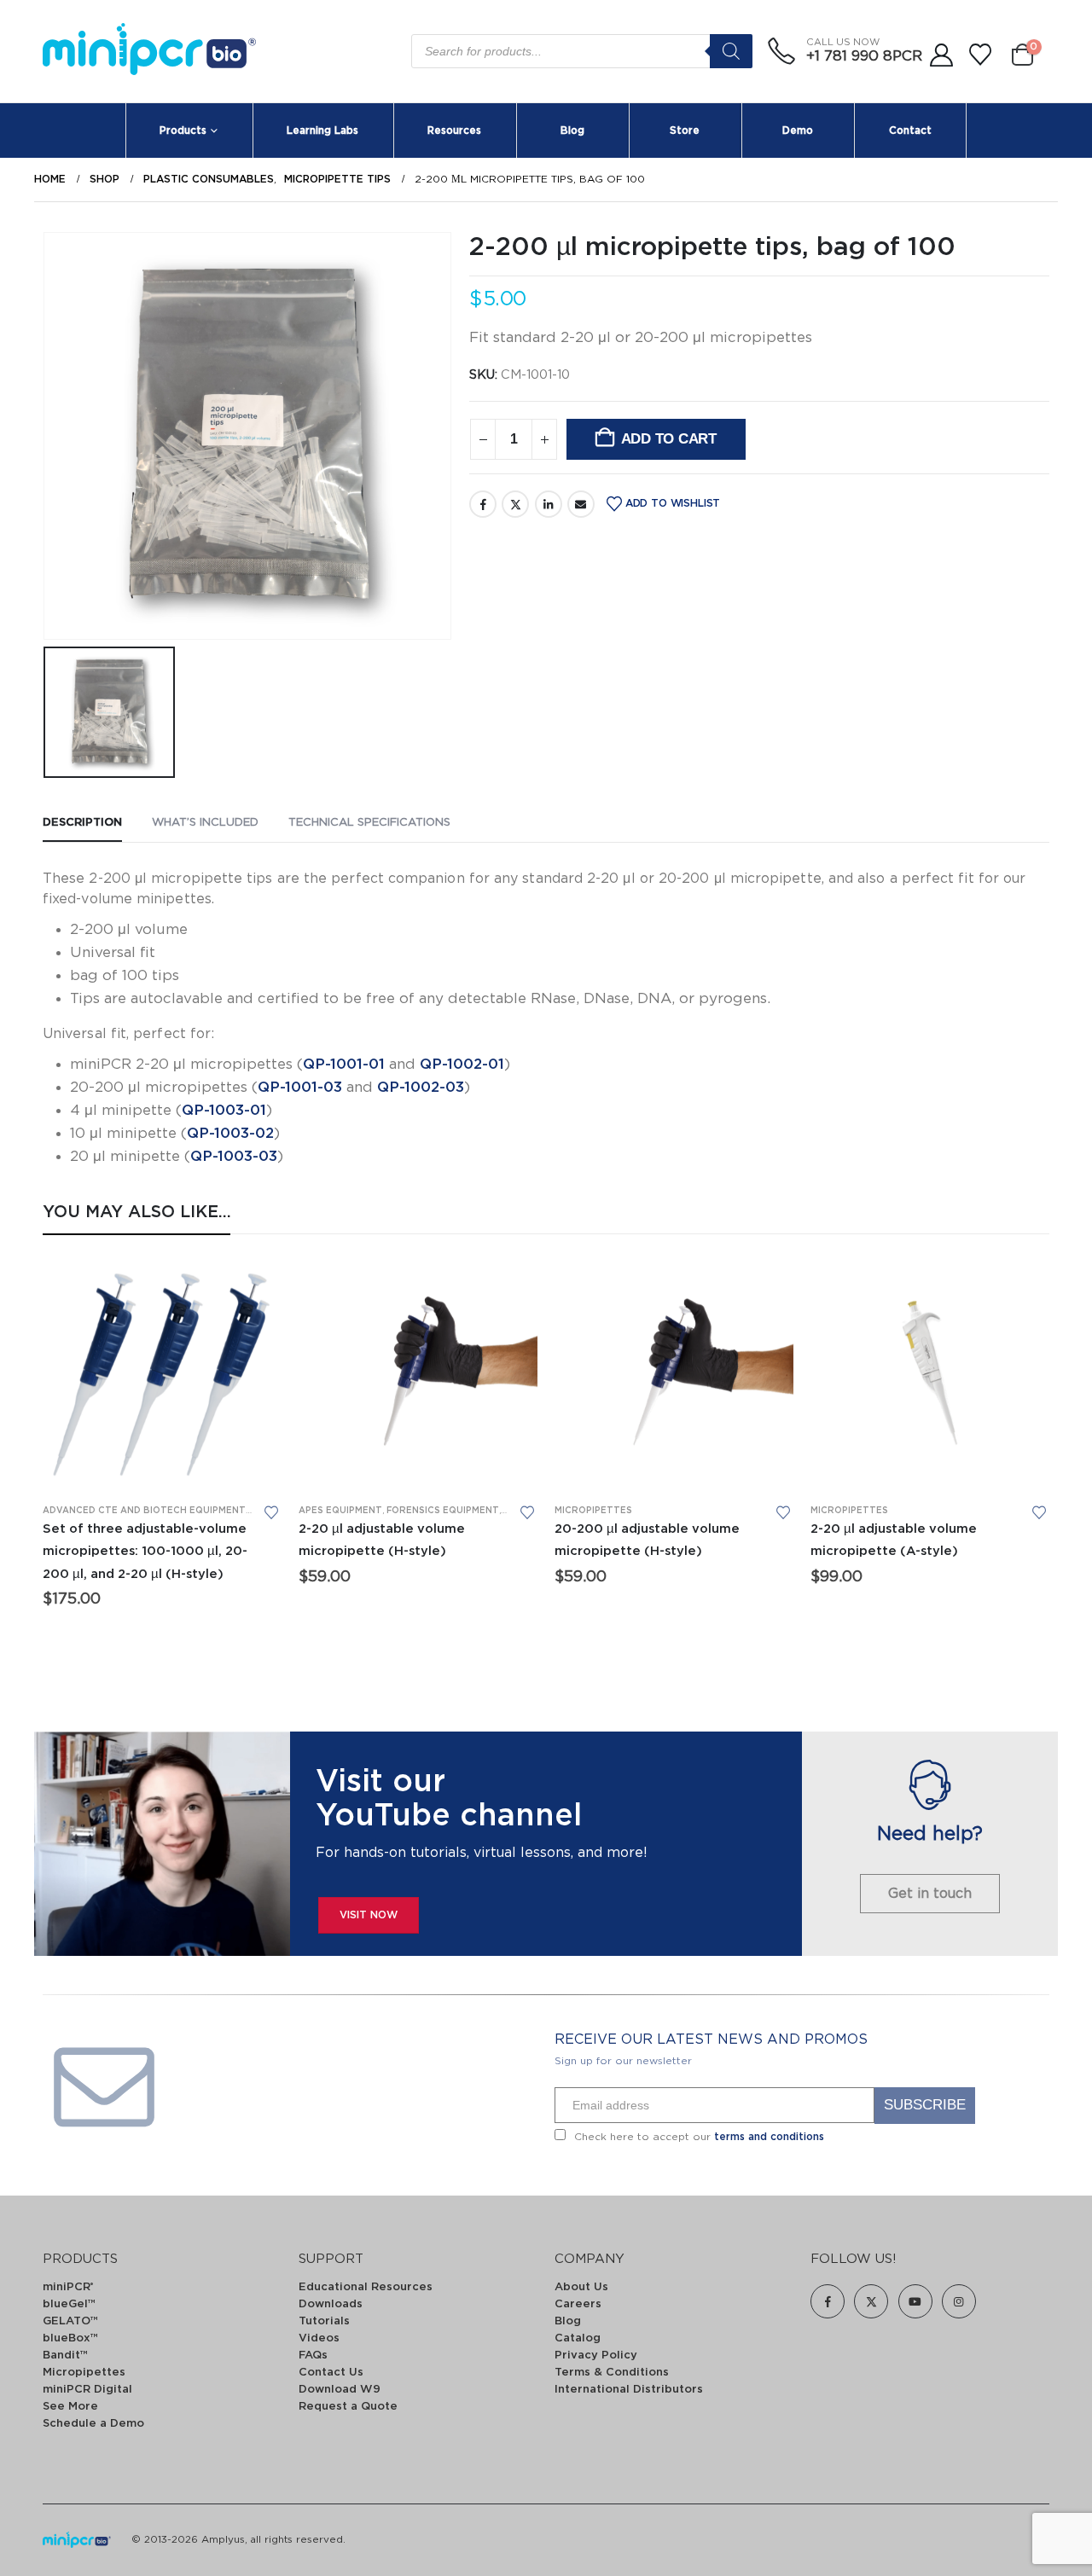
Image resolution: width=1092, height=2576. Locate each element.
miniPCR (68, 2287)
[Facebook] (828, 2301)
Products (183, 131)
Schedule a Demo (93, 2424)
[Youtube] (915, 2301)
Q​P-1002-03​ (421, 1087)
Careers (578, 2304)
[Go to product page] (162, 1371)
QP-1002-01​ (462, 1064)
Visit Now (369, 1915)
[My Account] (941, 55)
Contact (910, 131)
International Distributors (629, 2390)
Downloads (331, 2304)
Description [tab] (82, 823)
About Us (581, 2287)
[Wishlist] (981, 55)
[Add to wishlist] (271, 1512)
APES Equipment (340, 1511)
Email (581, 504)
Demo (798, 131)
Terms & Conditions (612, 2373)
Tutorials (324, 2321)
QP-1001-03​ (300, 1087)
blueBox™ (70, 2338)
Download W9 (340, 2390)
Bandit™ (65, 2356)
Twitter (515, 504)
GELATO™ (70, 2321)
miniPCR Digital (87, 2390)
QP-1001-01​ (344, 1064)
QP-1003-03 (234, 1156)
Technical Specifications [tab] (369, 823)
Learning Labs (322, 131)
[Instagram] (959, 2301)
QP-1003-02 (230, 1133)
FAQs (313, 2356)
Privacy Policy (596, 2356)
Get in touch (930, 1894)
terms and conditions (769, 2137)
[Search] (731, 51)
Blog (572, 131)
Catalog (578, 2338)
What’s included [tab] (205, 823)
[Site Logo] (149, 52)
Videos (319, 2338)
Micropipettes (593, 1511)
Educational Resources (366, 2287)
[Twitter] (871, 2301)
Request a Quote (348, 2407)
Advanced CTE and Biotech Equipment (144, 1511)
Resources (454, 131)
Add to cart (669, 439)
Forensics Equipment (443, 1511)
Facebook (483, 504)
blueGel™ (69, 2304)
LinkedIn (549, 504)
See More (70, 2407)
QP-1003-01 (224, 1110)
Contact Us (331, 2373)
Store (685, 131)
